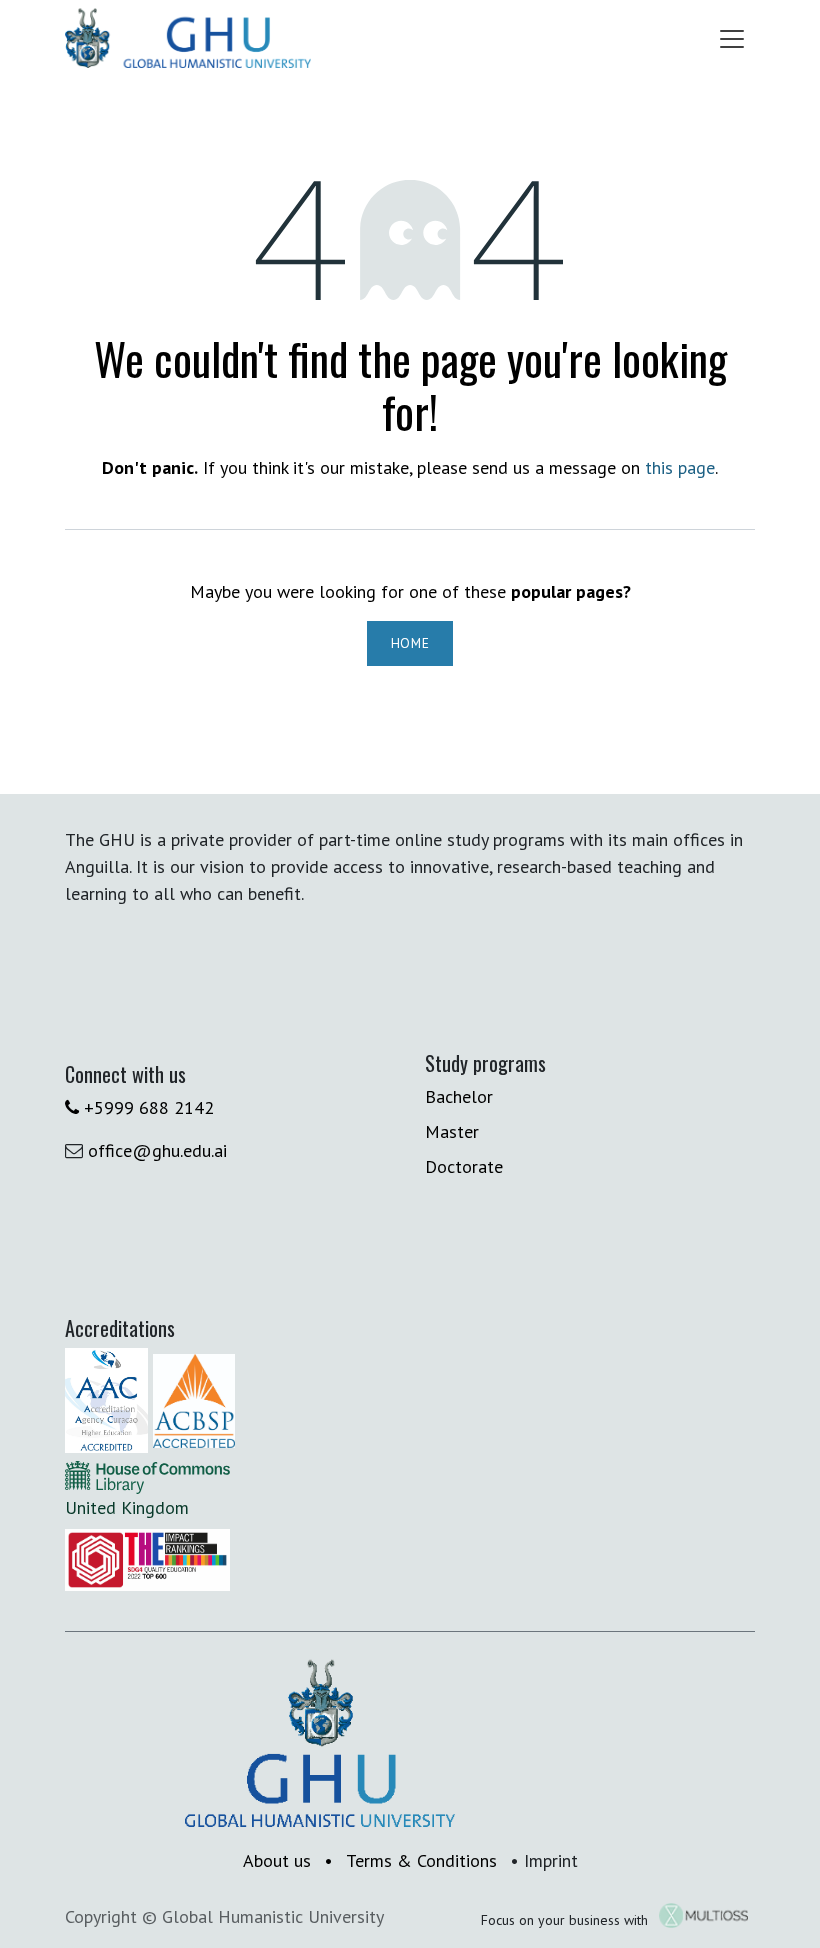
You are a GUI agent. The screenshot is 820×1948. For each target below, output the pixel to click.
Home (410, 643)
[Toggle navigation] (732, 38)
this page (680, 467)
